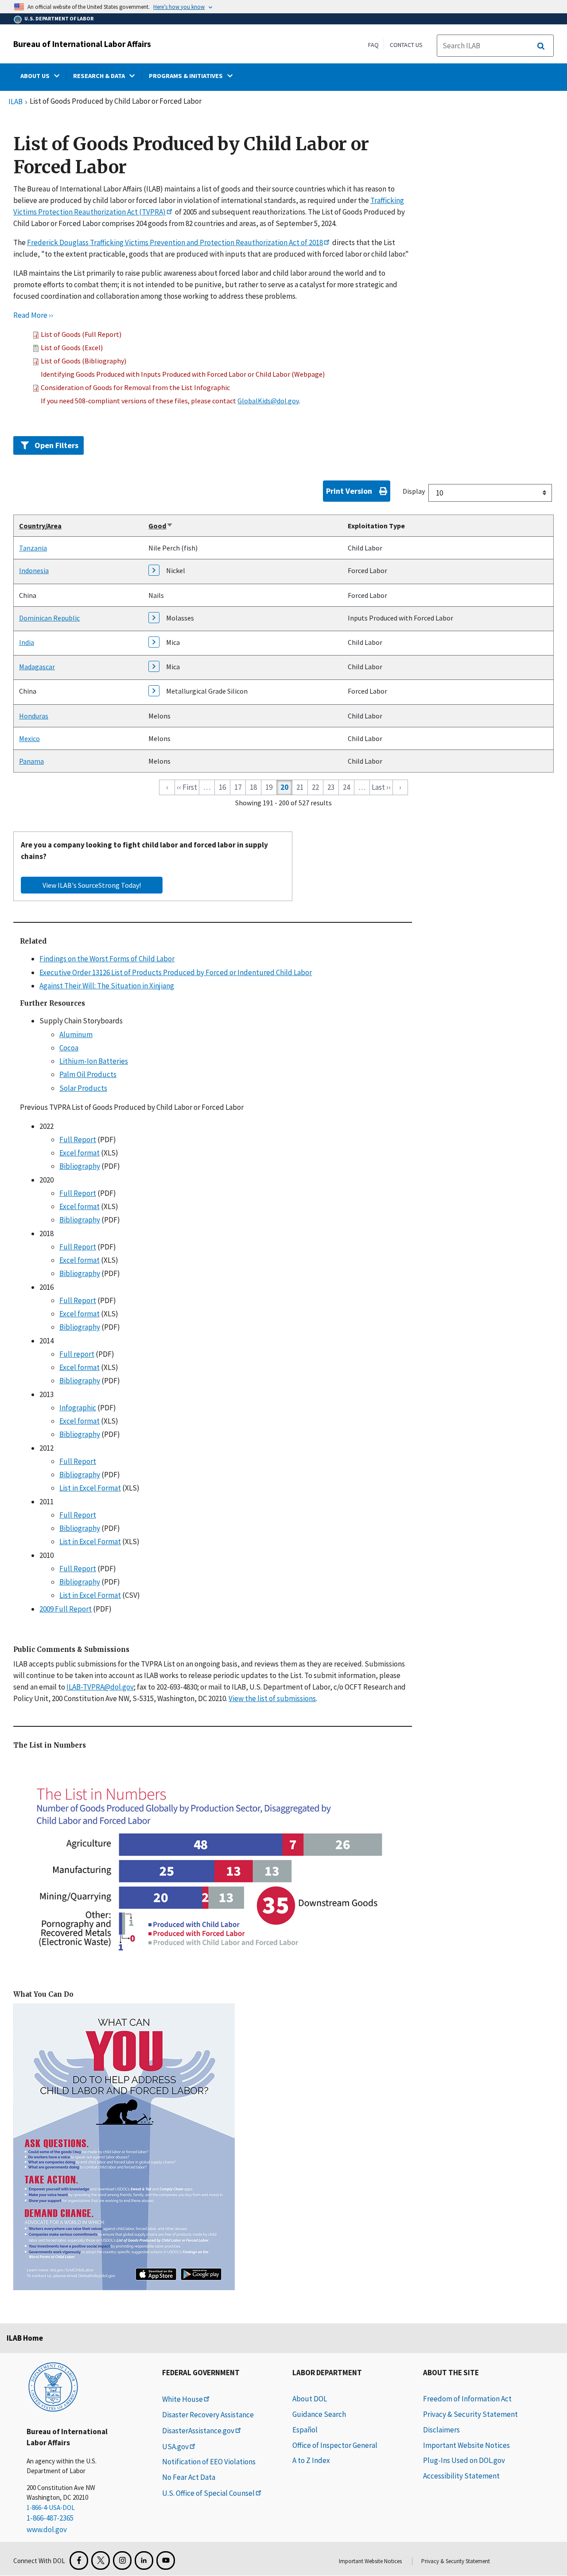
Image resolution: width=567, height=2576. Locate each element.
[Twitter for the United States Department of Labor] (101, 2560)
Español (305, 2430)
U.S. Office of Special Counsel (208, 2493)
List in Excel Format (90, 1488)
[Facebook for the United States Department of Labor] (79, 2560)
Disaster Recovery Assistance (208, 2415)
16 (222, 787)
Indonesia (34, 571)
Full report (77, 1354)
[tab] (283, 444)
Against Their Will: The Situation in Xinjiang (107, 986)
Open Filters (56, 445)
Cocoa (69, 1048)
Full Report (78, 1140)
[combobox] (490, 493)
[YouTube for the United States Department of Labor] (166, 2560)
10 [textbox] (439, 493)
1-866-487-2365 (50, 2518)
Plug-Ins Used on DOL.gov (464, 2460)
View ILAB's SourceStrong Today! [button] (92, 885)
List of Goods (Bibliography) (83, 361)
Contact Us (406, 45)
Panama (31, 761)
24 (346, 787)
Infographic (78, 1408)
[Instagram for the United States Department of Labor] (122, 2560)
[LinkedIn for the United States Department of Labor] (144, 2560)
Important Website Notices (466, 2445)
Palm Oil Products (88, 1075)
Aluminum (76, 1034)
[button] (37, 334)
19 (269, 787)
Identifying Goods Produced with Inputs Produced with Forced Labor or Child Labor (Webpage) (183, 374)
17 (238, 787)
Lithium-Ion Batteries (94, 1061)
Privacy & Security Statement (470, 2414)
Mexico (29, 738)
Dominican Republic (49, 618)
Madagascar (37, 667)
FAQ (373, 45)
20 (284, 787)
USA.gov (175, 2447)
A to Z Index (311, 2460)
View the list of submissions (272, 1698)
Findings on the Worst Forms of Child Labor (107, 959)
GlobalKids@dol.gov (268, 401)
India (27, 642)
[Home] (53, 2386)
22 (315, 787)
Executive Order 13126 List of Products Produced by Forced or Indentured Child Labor (176, 972)
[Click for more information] (157, 573)
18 (253, 787)
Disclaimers (441, 2430)
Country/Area (40, 526)
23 (331, 787)
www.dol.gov (47, 2529)
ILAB (16, 102)
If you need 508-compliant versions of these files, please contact (139, 401)
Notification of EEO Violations (209, 2462)
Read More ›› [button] (33, 315)
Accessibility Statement (461, 2476)
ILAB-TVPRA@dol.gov (100, 1687)
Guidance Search (319, 2414)
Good (161, 526)
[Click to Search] (541, 46)
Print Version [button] (349, 491)
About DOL (310, 2399)
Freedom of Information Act (467, 2399)
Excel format (80, 1153)
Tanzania (33, 548)
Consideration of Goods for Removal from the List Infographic (135, 387)
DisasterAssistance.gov (198, 2431)
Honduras (34, 716)
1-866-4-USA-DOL (51, 2508)
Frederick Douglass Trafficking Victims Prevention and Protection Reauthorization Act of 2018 (175, 242)
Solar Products (83, 1088)
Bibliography (80, 1167)
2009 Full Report (66, 1609)
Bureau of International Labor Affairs (82, 44)
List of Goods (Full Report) (81, 334)
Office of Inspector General (335, 2445)
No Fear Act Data (189, 2477)
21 (300, 787)
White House (183, 2399)
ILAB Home (25, 2338)
